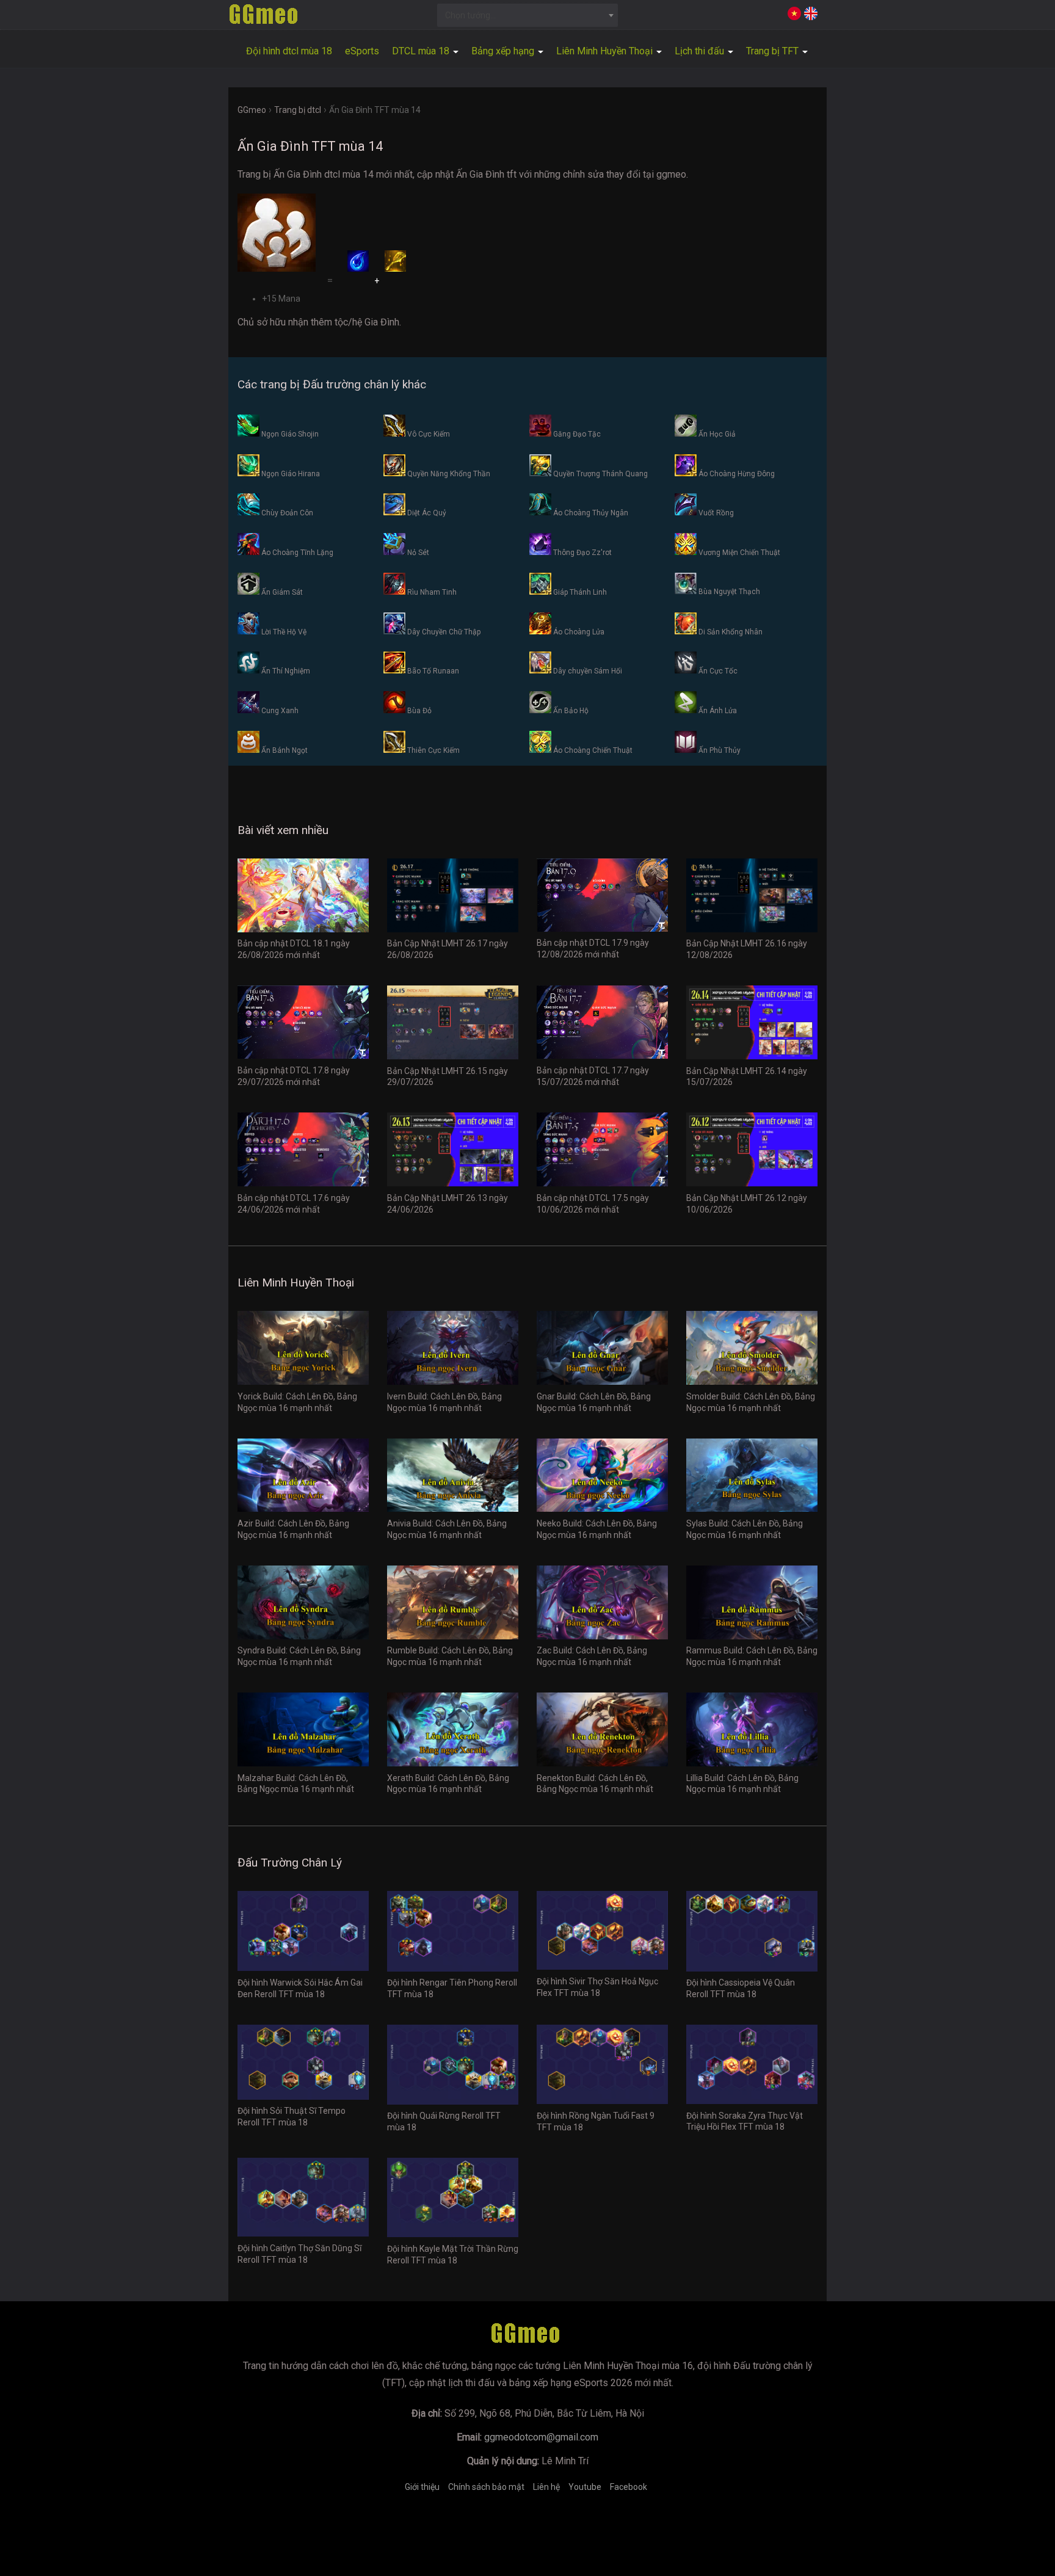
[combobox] (528, 15)
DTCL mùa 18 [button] (422, 51)
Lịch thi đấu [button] (701, 51)
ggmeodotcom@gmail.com (541, 2437)
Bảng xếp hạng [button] (504, 51)
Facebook (629, 2487)
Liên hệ (546, 2487)
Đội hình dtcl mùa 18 (289, 51)
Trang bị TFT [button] (774, 51)
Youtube (585, 2487)
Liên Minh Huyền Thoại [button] (606, 51)
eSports (362, 51)
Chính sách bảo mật (486, 2487)
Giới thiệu (422, 2487)
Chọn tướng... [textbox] (470, 15)
